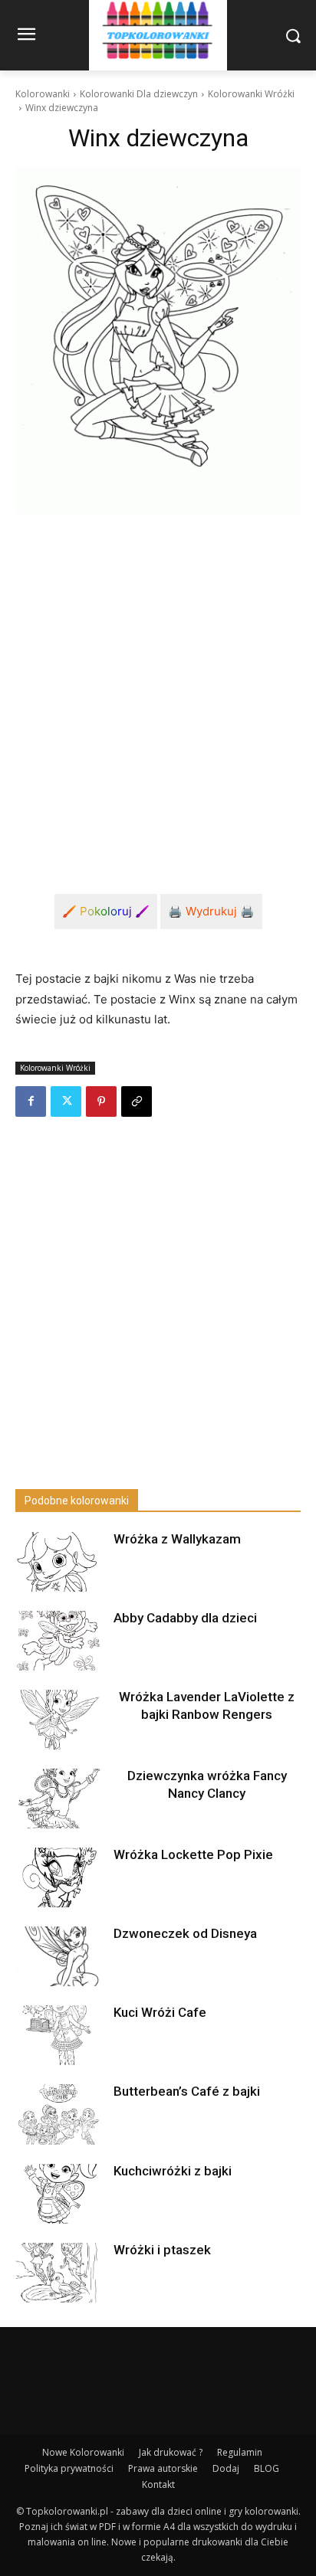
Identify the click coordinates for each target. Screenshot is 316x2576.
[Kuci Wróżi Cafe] (58, 2035)
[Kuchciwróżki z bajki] (58, 2194)
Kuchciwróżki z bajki (173, 2171)
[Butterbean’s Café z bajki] (58, 2114)
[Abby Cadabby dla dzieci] (58, 1641)
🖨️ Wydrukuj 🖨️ (211, 911)
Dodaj (226, 2468)
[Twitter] (66, 1101)
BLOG (267, 2468)
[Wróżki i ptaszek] (58, 2273)
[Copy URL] (137, 1101)
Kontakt (158, 2484)
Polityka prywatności (69, 2468)
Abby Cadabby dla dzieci (185, 1618)
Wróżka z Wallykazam (177, 1539)
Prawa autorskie (163, 2468)
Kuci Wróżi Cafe (160, 2012)
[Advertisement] (158, 692)
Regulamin (240, 2452)
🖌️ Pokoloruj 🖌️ (106, 911)
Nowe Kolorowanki (83, 2452)
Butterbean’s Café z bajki (187, 2091)
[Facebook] (31, 1101)
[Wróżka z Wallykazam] (58, 1562)
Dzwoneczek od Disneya (185, 1933)
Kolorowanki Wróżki (251, 94)
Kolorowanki (43, 94)
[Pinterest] (101, 1101)
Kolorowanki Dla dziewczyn (139, 94)
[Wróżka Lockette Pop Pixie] (58, 1877)
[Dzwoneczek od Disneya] (58, 1956)
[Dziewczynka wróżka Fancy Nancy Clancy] (58, 1799)
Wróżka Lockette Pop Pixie (193, 1854)
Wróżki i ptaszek (162, 2250)
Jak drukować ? (171, 2452)
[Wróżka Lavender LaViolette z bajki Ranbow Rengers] (58, 1720)
